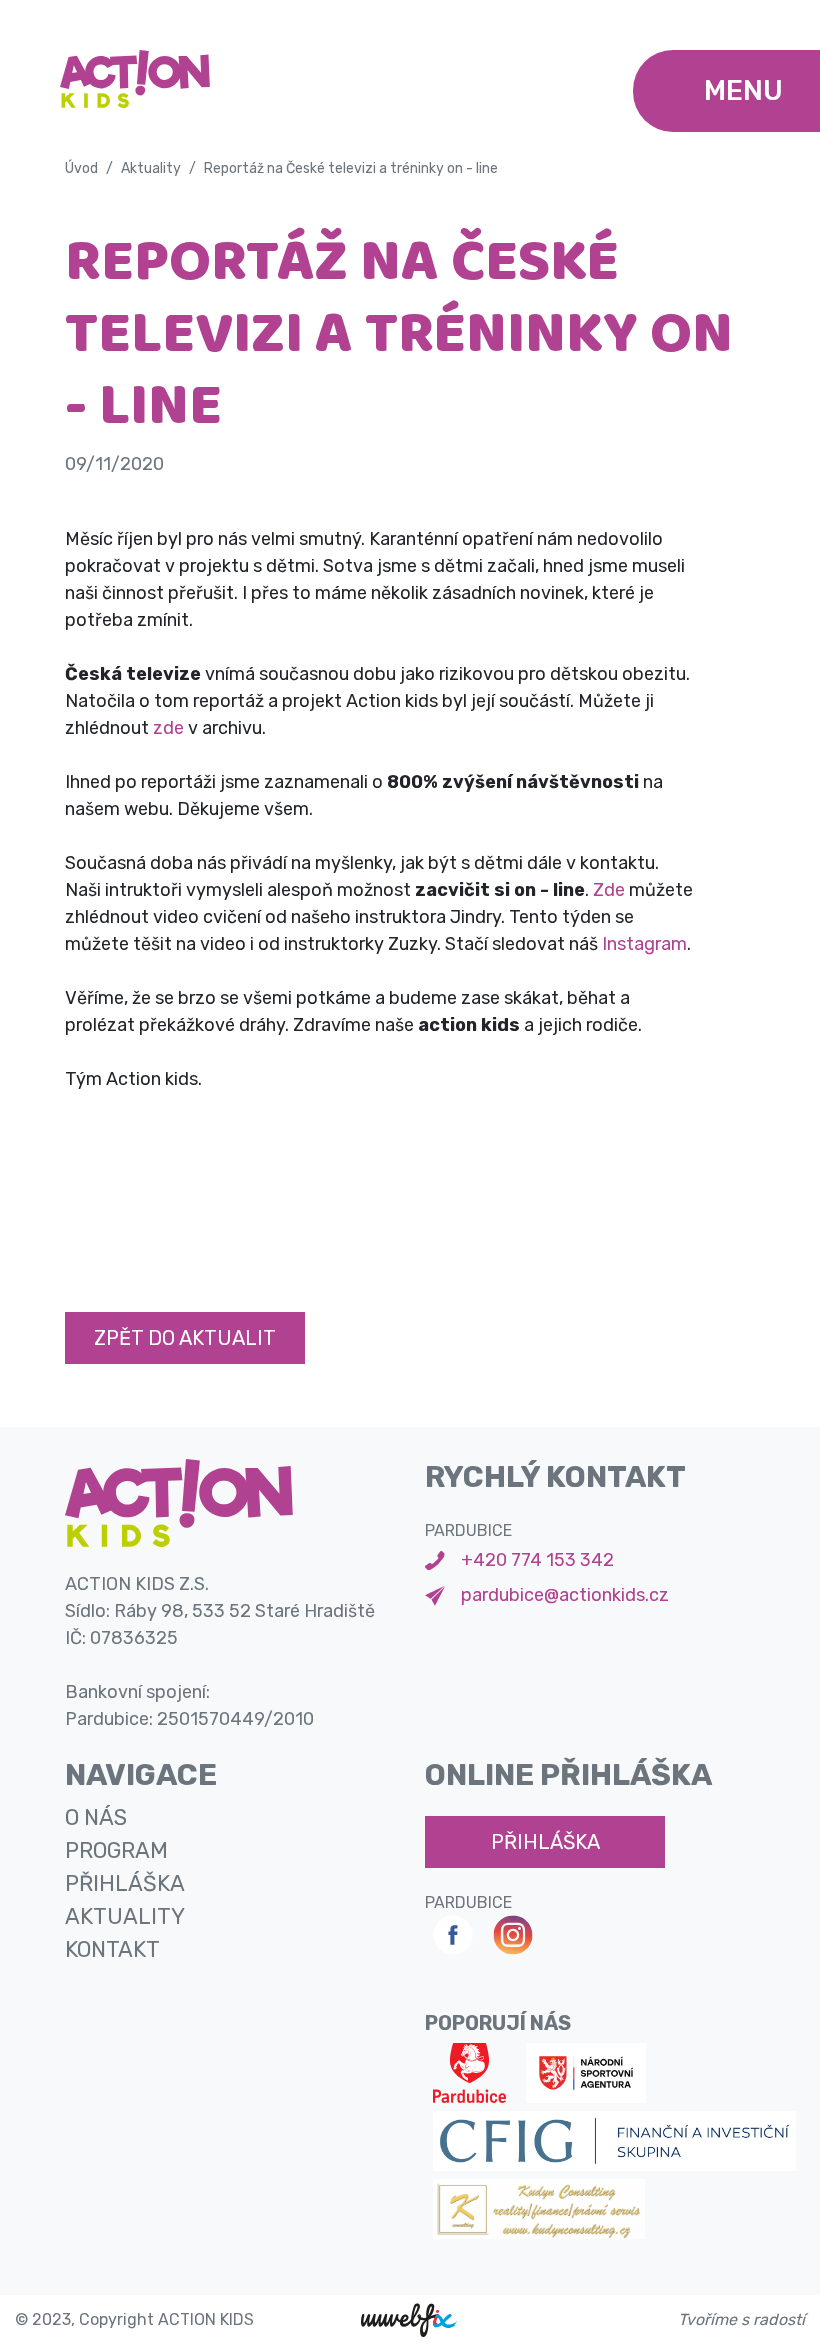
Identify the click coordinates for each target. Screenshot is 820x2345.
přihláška (125, 1883)
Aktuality (151, 168)
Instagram (644, 944)
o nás (96, 1817)
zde (170, 728)
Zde (609, 890)
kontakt (112, 1949)
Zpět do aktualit (185, 1338)
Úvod (81, 168)
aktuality (125, 1916)
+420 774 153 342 (537, 1560)
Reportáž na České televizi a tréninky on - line (351, 168)
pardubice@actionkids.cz (565, 1595)
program (116, 1850)
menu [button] (743, 90)
